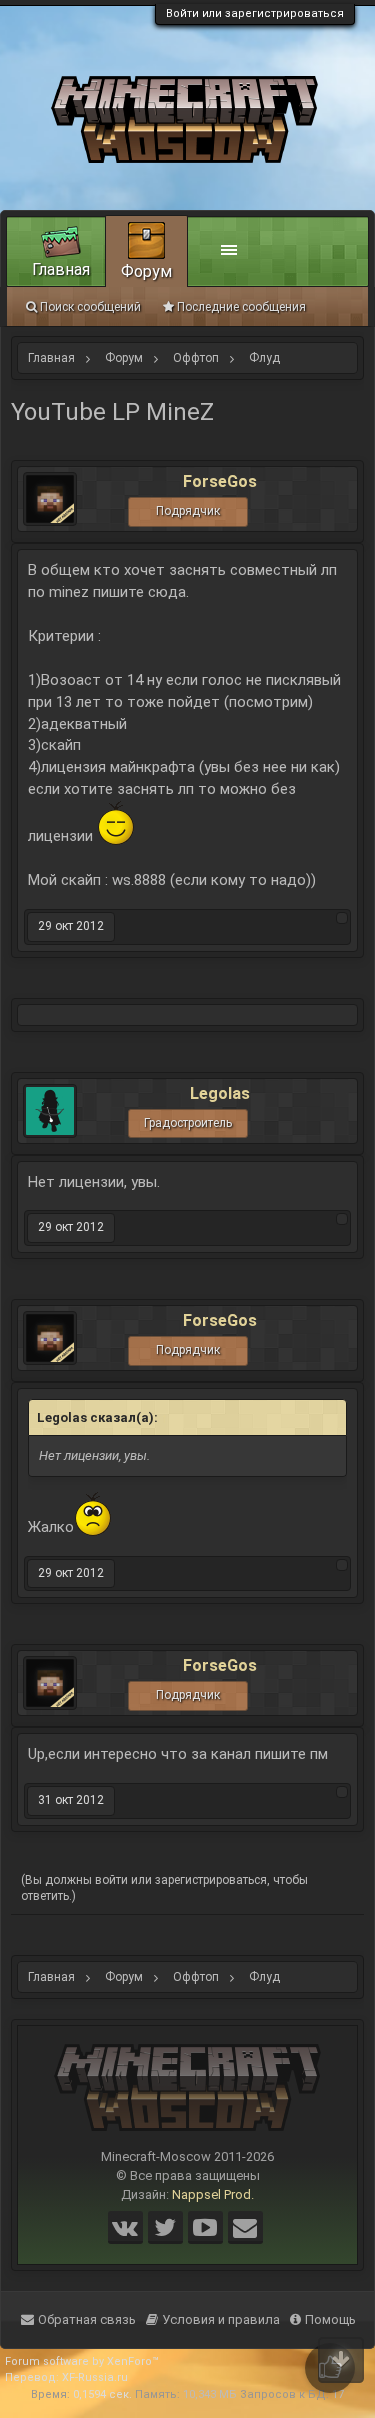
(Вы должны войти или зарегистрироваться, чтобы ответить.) (164, 1888)
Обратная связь (87, 2319)
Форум (146, 271)
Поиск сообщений (90, 307)
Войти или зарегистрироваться (255, 13)
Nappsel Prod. (213, 2194)
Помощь (330, 2319)
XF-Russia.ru (95, 2377)
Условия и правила (221, 2319)
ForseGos (220, 482)
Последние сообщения (241, 307)
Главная (61, 269)
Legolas (220, 1094)
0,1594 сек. (102, 2394)
